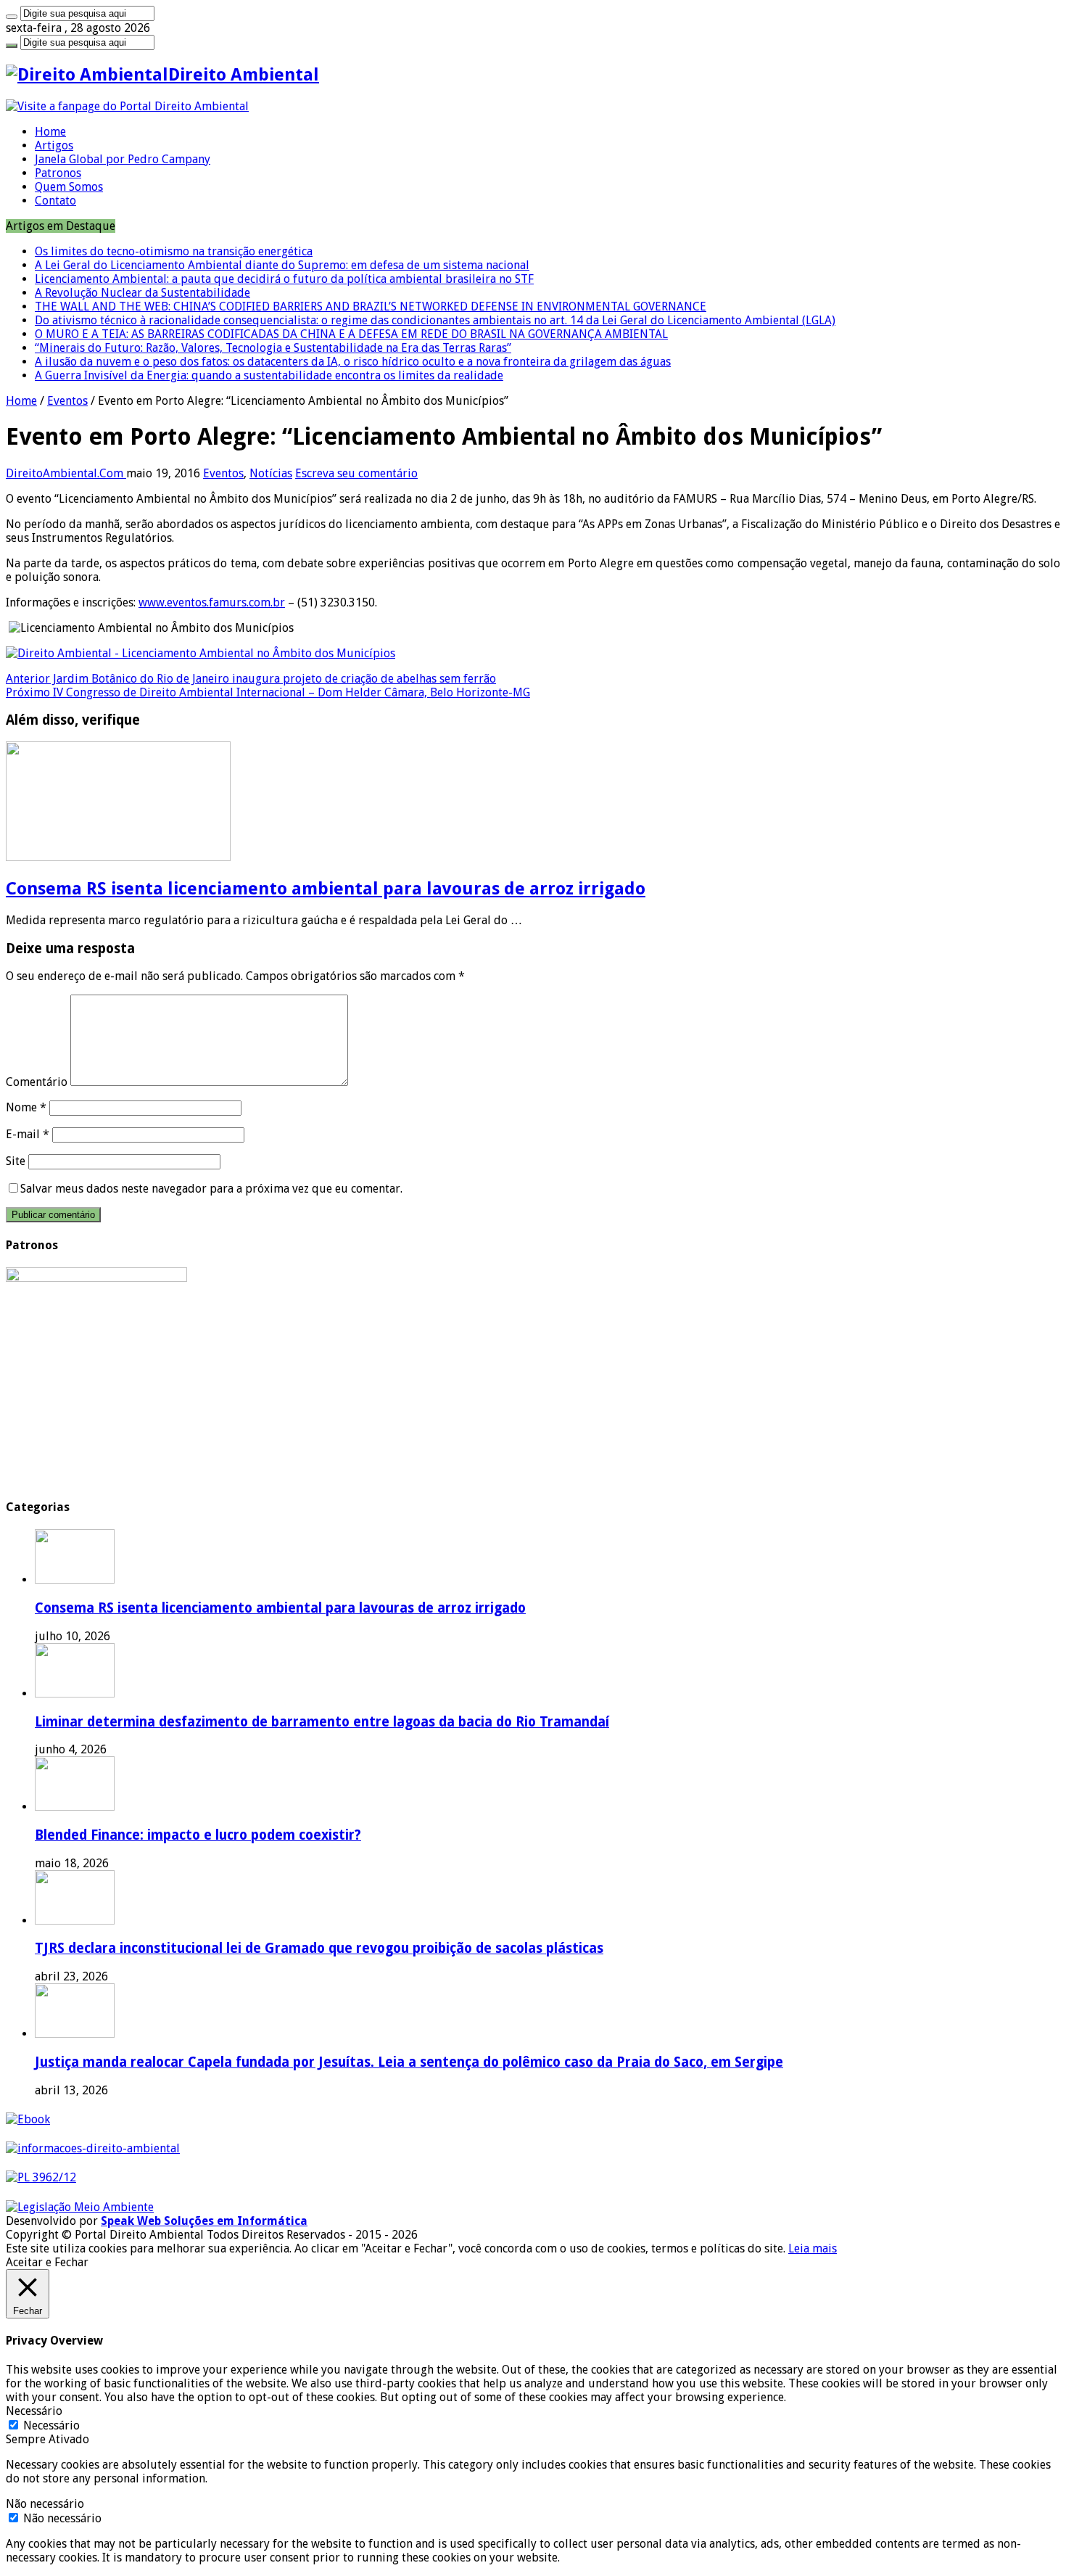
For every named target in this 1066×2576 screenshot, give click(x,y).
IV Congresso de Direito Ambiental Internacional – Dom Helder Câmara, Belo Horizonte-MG (268, 692)
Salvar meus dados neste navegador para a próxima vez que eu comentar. (211, 1189)
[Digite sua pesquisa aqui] (12, 17)
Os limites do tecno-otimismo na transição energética (174, 251)
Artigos (54, 145)
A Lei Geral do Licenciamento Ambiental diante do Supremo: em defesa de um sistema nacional (282, 265)
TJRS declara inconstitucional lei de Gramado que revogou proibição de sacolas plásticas (319, 1948)
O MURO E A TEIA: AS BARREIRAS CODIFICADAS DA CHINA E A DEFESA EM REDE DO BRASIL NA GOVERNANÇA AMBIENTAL (351, 334)
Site (16, 1161)
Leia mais (813, 2248)
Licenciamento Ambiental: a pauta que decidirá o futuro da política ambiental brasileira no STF (284, 279)
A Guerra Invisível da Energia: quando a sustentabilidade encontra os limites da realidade (269, 375)
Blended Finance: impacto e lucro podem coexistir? (198, 1835)
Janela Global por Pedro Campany (123, 159)
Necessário (51, 2425)
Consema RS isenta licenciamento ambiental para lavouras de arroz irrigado (326, 889)
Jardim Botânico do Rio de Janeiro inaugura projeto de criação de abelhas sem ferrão (251, 679)
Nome (26, 1107)
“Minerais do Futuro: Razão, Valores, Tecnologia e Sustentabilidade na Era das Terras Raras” (273, 348)
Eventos (67, 401)
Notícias (271, 473)
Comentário (37, 1082)
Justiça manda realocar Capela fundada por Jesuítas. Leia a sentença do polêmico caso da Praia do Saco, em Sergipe (409, 2062)
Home (50, 132)
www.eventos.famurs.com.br (212, 602)
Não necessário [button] (45, 2504)
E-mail (28, 1134)
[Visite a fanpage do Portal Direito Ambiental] (127, 106)
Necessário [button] (34, 2411)
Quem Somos (69, 187)
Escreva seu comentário (356, 473)
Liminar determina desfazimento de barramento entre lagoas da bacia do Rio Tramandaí (322, 1722)
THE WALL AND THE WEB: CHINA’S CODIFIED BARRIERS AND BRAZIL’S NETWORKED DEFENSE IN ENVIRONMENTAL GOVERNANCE (371, 306)
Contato (55, 201)
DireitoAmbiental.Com (66, 473)
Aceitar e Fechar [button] (47, 2262)
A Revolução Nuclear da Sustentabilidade (142, 293)
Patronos (58, 173)
